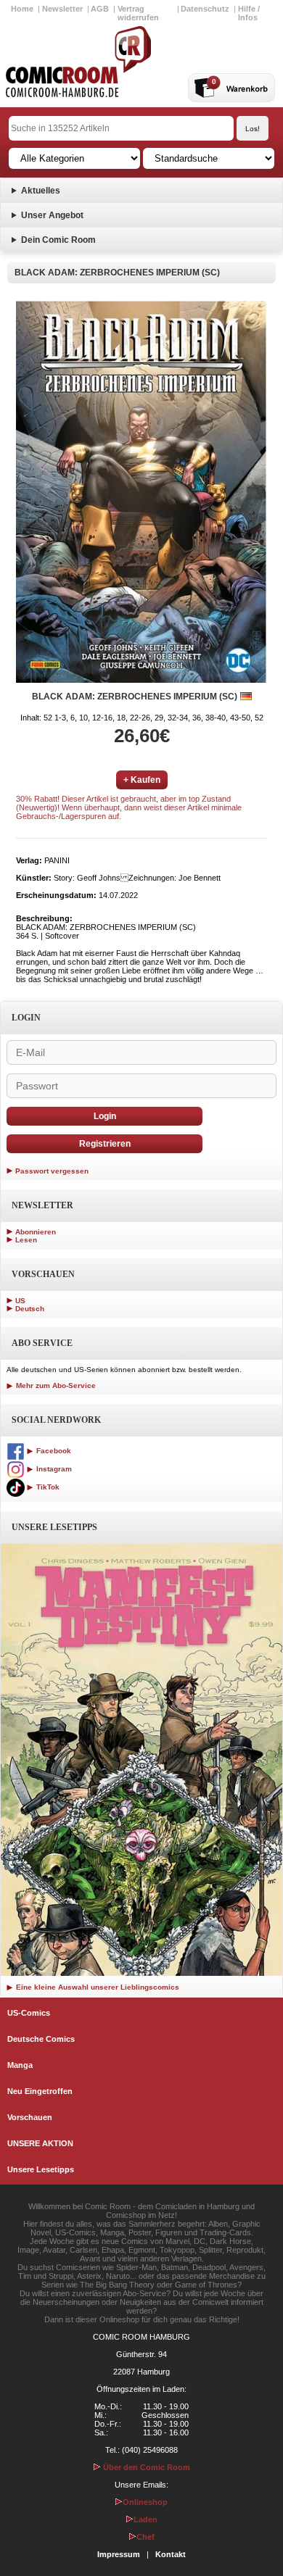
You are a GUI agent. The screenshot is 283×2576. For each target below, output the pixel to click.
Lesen (26, 1240)
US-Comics (29, 2013)
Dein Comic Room (58, 240)
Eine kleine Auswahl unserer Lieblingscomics (97, 1987)
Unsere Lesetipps (41, 2169)
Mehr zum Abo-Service (55, 1385)
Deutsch (30, 1309)
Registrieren (105, 1144)
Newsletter (62, 9)
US (20, 1301)
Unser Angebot (52, 215)
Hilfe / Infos (249, 13)
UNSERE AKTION (40, 2143)
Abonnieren (36, 1232)
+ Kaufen (142, 780)
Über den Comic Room (145, 2467)
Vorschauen (30, 2117)
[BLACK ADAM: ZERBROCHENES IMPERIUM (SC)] (141, 492)
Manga (20, 2065)
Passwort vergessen (52, 1171)
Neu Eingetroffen (40, 2091)
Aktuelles (41, 191)
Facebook (53, 1451)
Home (22, 9)
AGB (100, 9)
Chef (145, 2537)
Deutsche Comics (41, 2039)
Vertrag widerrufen (138, 13)
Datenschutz (205, 9)
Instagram (53, 1469)
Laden (145, 2519)
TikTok (47, 1487)
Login (105, 1116)
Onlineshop (145, 2502)
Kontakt (171, 2554)
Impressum (119, 2554)
